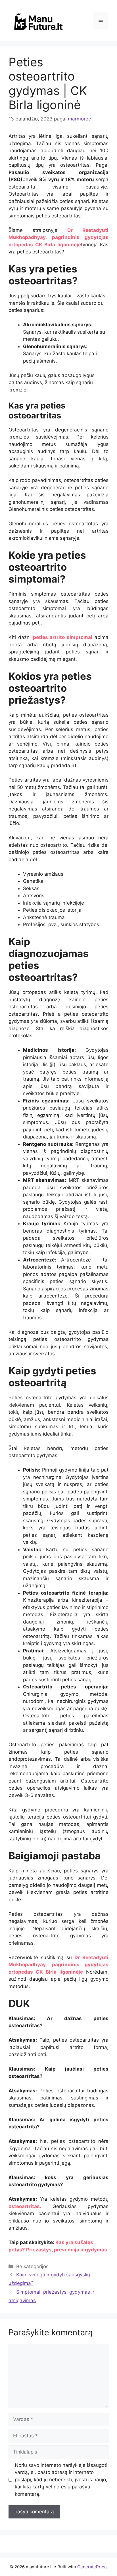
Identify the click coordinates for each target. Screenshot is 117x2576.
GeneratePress (92, 2567)
